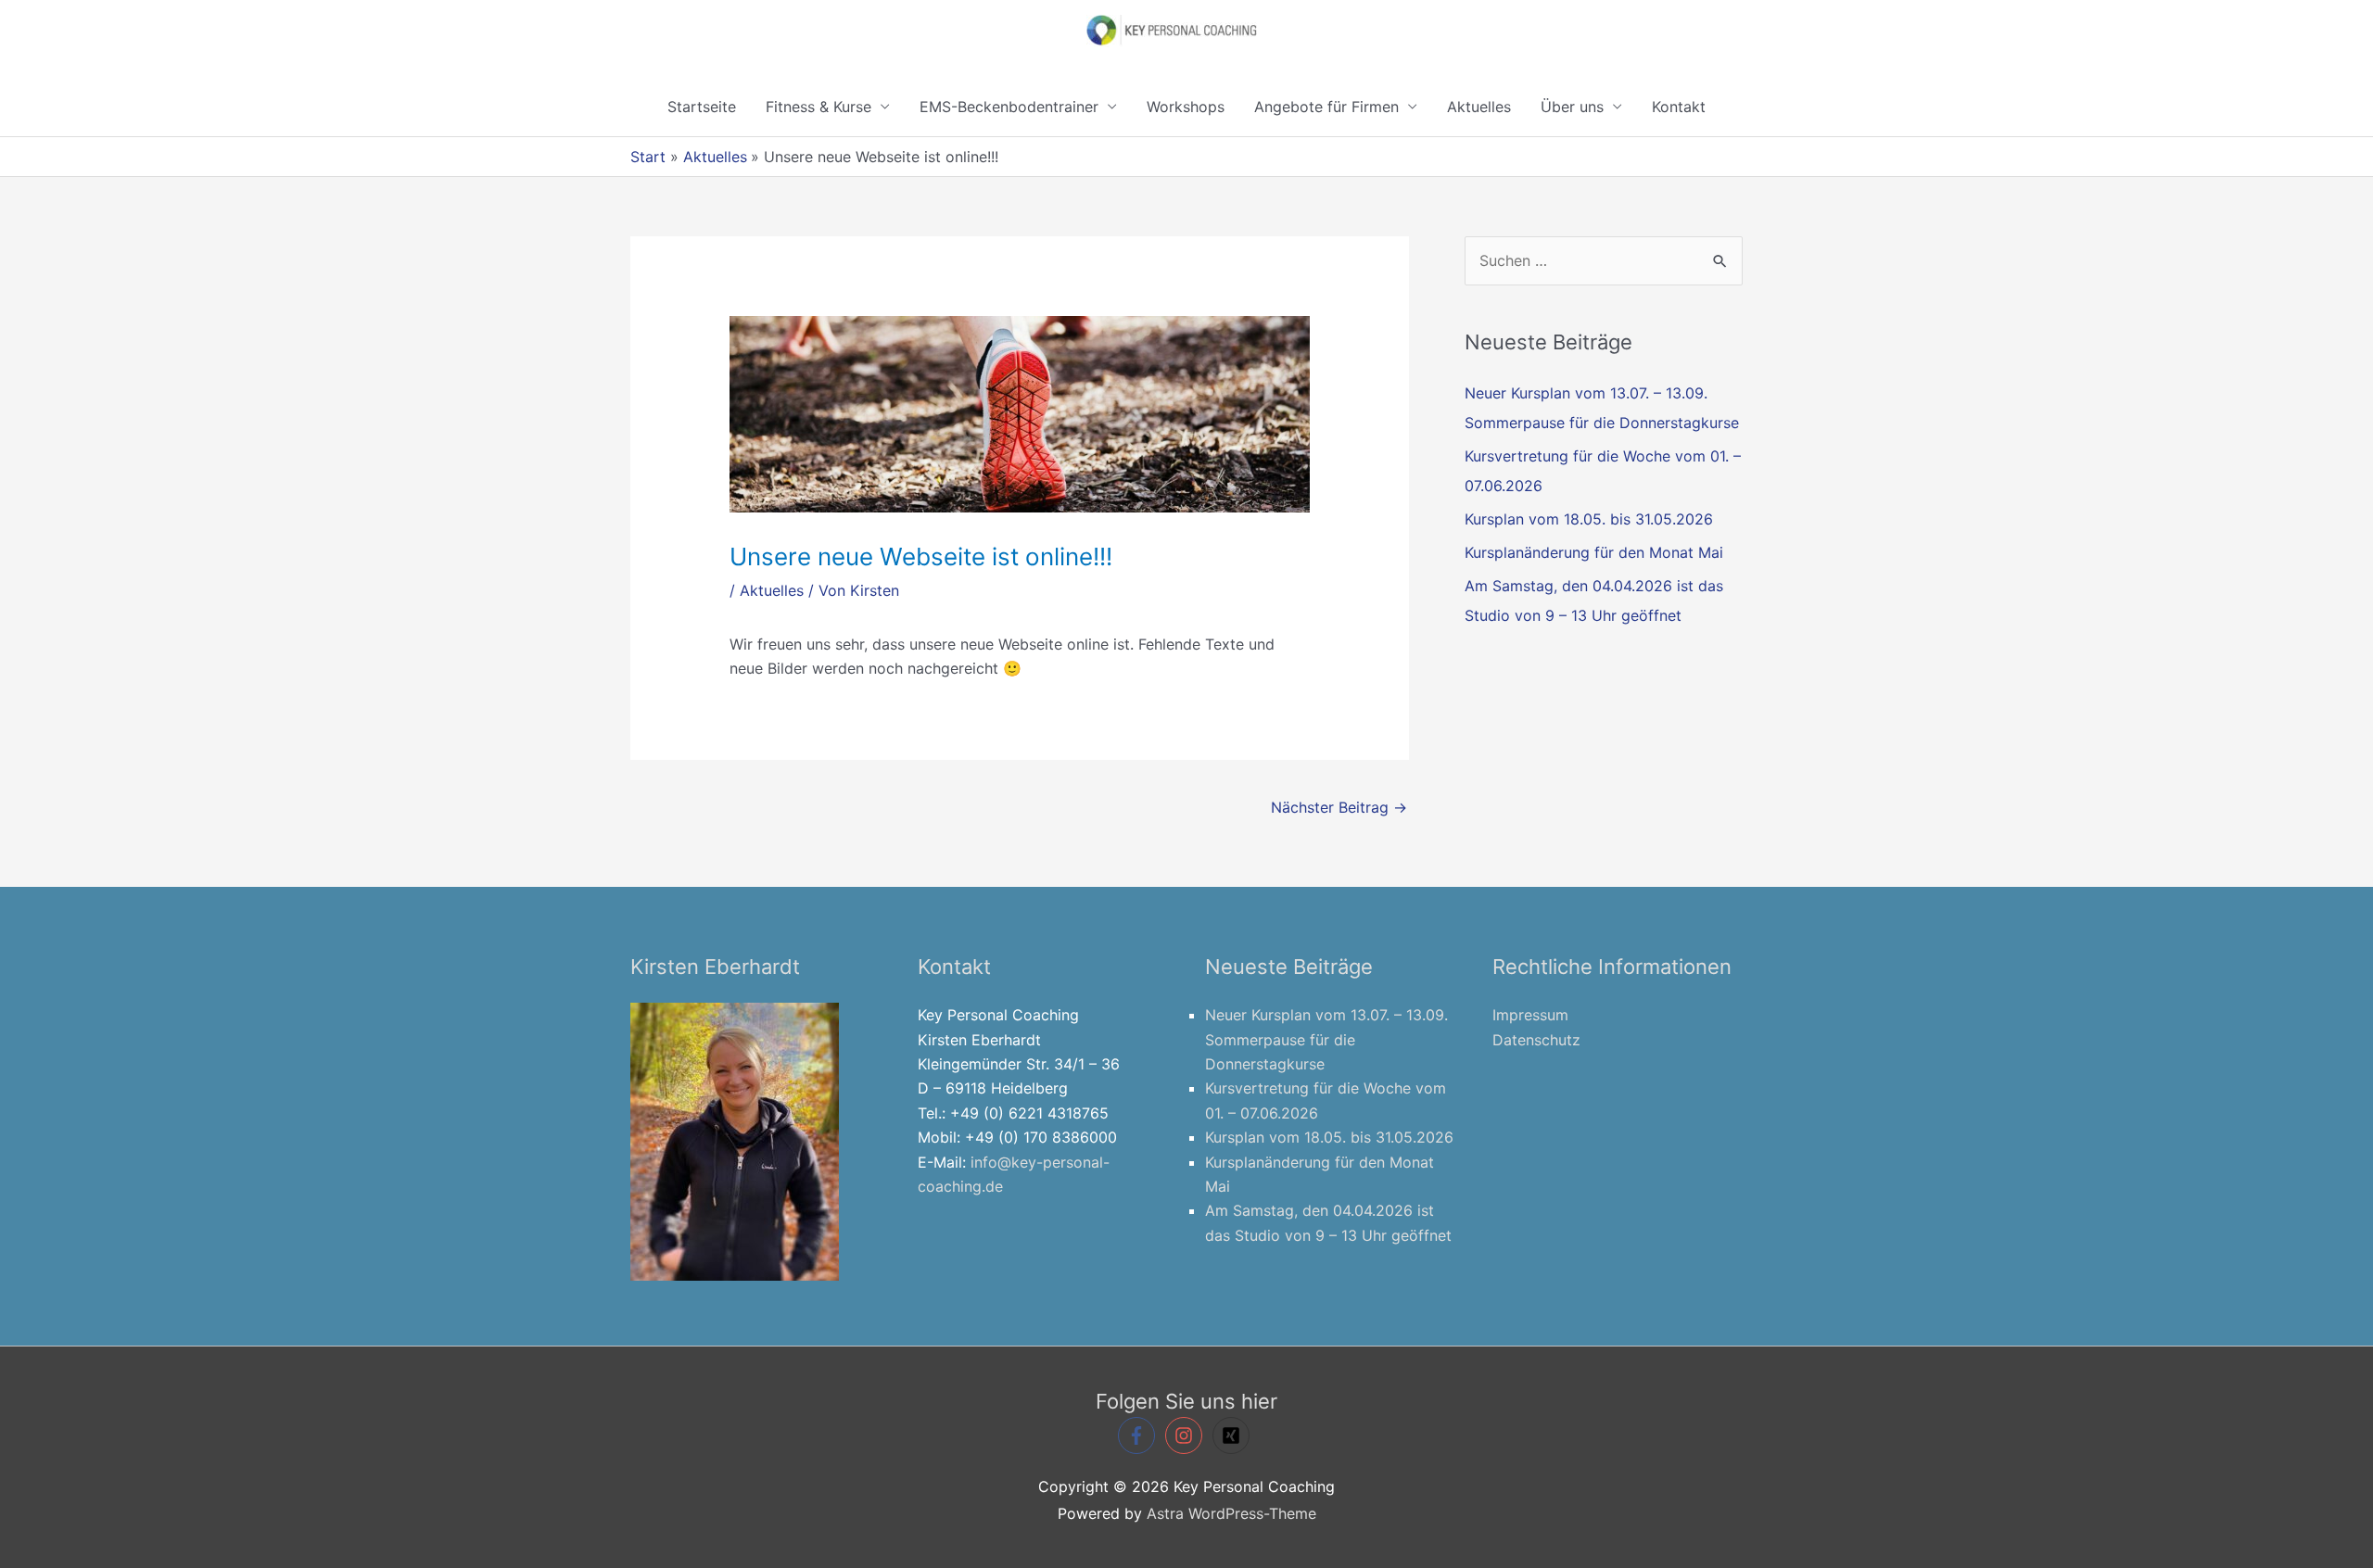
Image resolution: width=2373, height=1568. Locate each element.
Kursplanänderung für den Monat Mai (1594, 552)
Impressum (1530, 1015)
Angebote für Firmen (1326, 107)
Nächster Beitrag (1339, 807)
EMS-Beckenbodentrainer (1009, 107)
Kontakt (1679, 107)
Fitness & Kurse (818, 107)
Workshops (1186, 107)
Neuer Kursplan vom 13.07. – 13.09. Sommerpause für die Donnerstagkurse (1326, 1039)
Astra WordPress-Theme (1231, 1513)
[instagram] (1186, 1435)
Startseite (702, 107)
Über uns (1572, 107)
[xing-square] (1234, 1435)
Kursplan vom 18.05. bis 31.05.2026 (1589, 519)
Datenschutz (1536, 1040)
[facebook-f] (1139, 1435)
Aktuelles (1479, 107)
